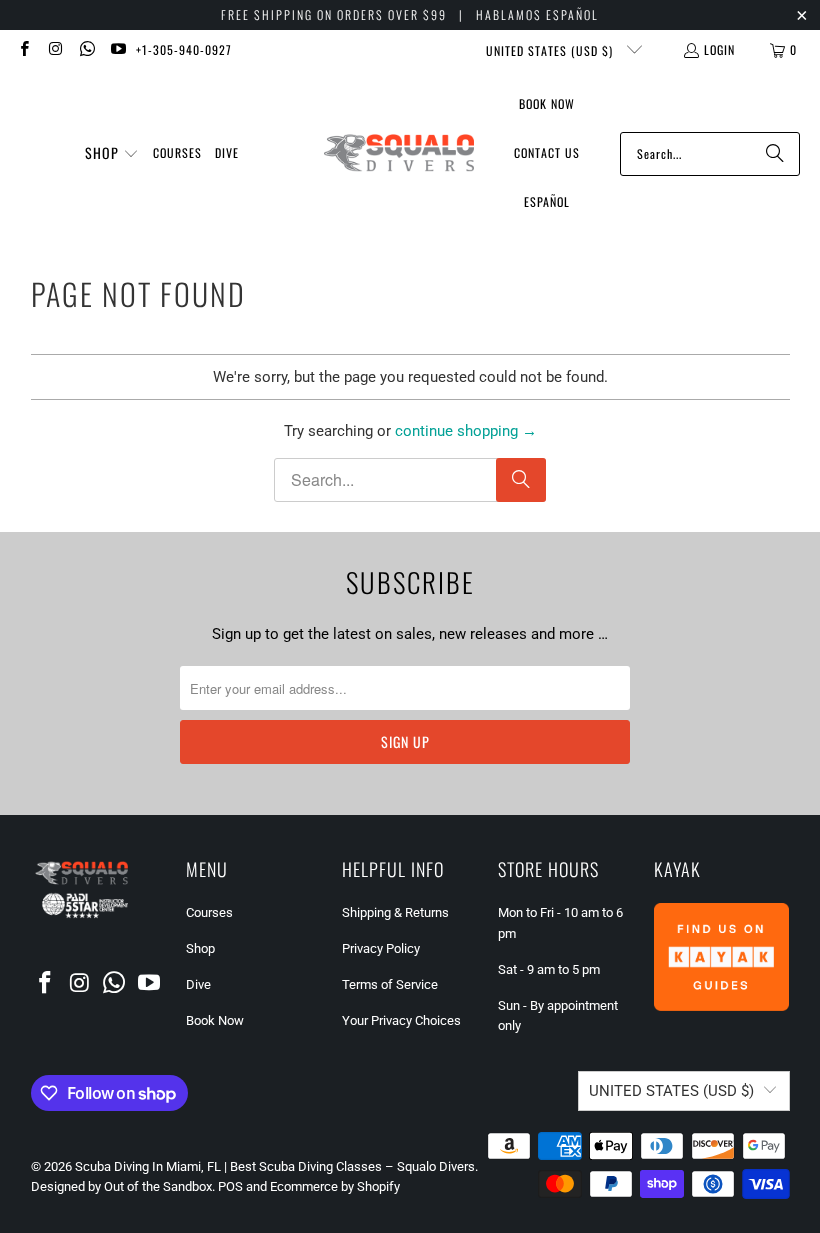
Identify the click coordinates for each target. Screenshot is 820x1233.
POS (230, 1186)
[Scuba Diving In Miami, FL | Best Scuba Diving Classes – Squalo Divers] (399, 153)
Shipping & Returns (395, 912)
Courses (209, 912)
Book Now (215, 1020)
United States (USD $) (551, 50)
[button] (112, 154)
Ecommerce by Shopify (335, 1186)
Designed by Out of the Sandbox (121, 1186)
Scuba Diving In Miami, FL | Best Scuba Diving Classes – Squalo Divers (275, 1166)
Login (719, 49)
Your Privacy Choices (401, 1020)
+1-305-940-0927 (184, 49)
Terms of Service (390, 984)
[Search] (775, 154)
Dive (198, 984)
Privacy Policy (381, 948)
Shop (200, 948)
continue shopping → (466, 431)
